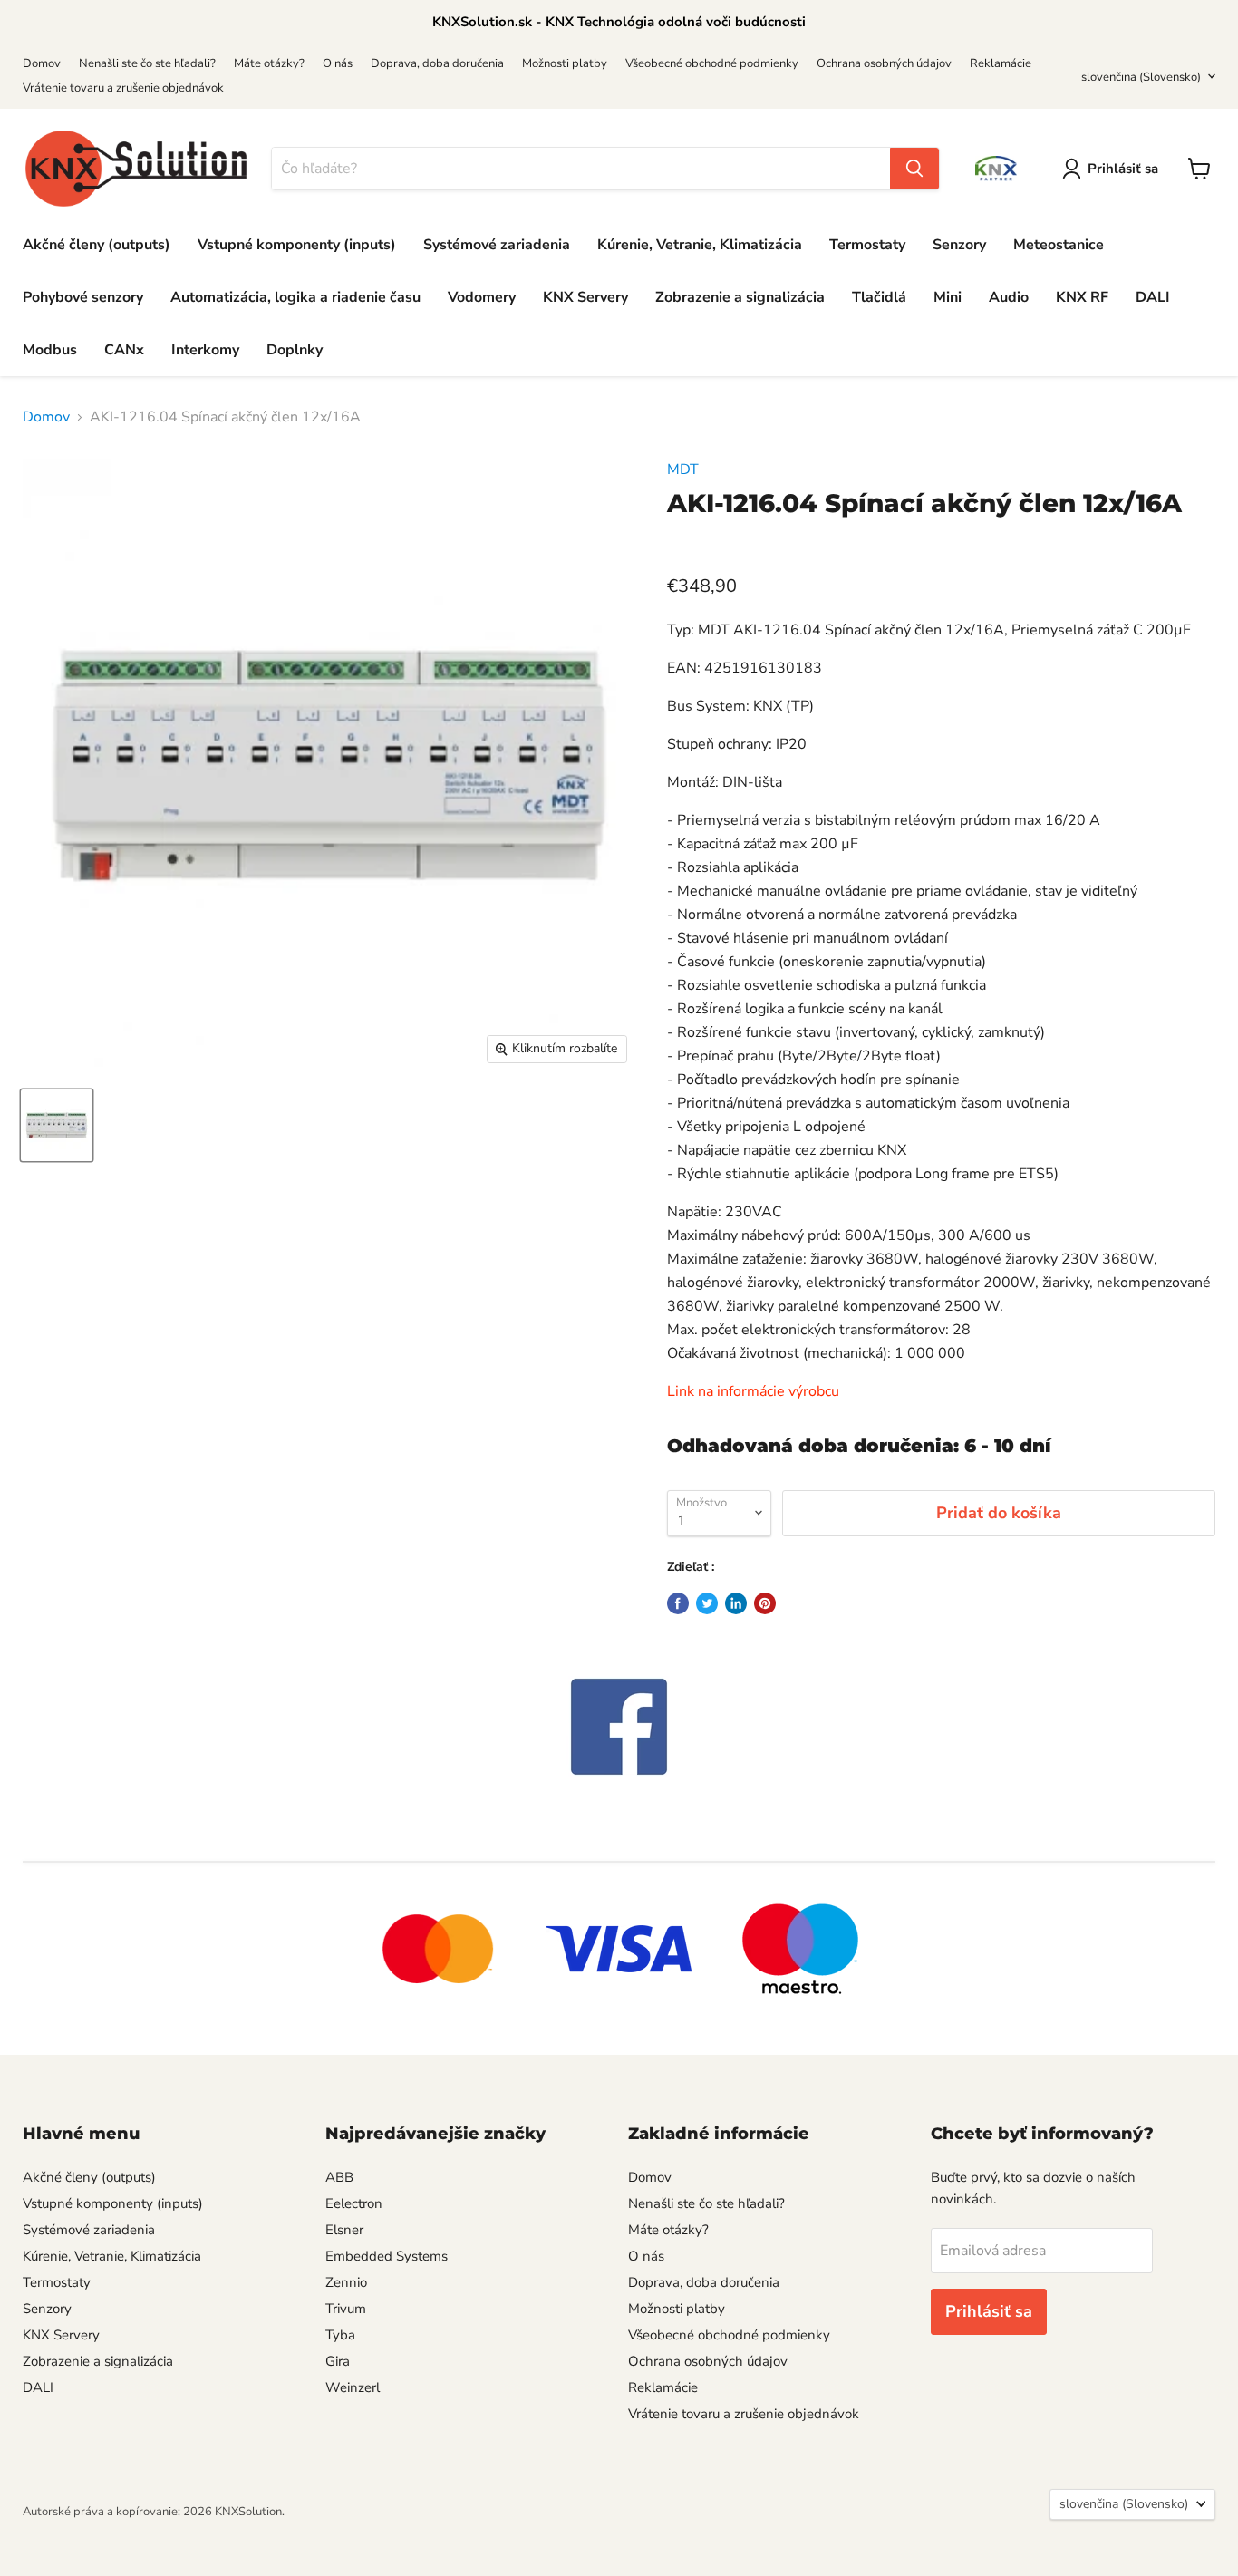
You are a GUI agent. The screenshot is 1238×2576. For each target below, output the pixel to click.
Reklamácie (1001, 63)
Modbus (50, 350)
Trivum (346, 2309)
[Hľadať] (914, 169)
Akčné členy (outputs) (97, 245)
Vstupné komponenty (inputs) (297, 245)
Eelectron (354, 2203)
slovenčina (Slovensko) (1141, 77)
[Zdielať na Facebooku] (678, 1603)
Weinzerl (353, 2387)
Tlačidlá (879, 297)
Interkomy (205, 350)
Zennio (346, 2282)
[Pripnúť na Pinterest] (765, 1603)
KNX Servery (585, 297)
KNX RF (1082, 297)
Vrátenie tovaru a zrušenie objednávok (123, 88)
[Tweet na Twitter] (707, 1603)
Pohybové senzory (83, 297)
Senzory (959, 245)
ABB (339, 2177)
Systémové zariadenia (497, 245)
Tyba (340, 2335)
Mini (948, 297)
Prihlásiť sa (1123, 169)
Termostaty (867, 245)
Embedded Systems (387, 2256)
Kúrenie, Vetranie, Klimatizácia (700, 245)
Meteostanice (1059, 245)
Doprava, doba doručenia (437, 63)
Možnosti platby (565, 63)
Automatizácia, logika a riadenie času (295, 297)
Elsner (344, 2230)
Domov (42, 63)
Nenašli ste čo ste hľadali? (147, 63)
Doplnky (295, 350)
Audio (1009, 297)
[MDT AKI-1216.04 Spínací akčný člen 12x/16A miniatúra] (57, 1125)
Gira (338, 2361)
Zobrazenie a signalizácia (740, 297)
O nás (338, 63)
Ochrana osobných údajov (884, 63)
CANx (124, 350)
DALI (1153, 297)
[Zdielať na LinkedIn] (736, 1603)
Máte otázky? (269, 63)
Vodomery (482, 297)
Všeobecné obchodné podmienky (712, 63)
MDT (683, 470)
